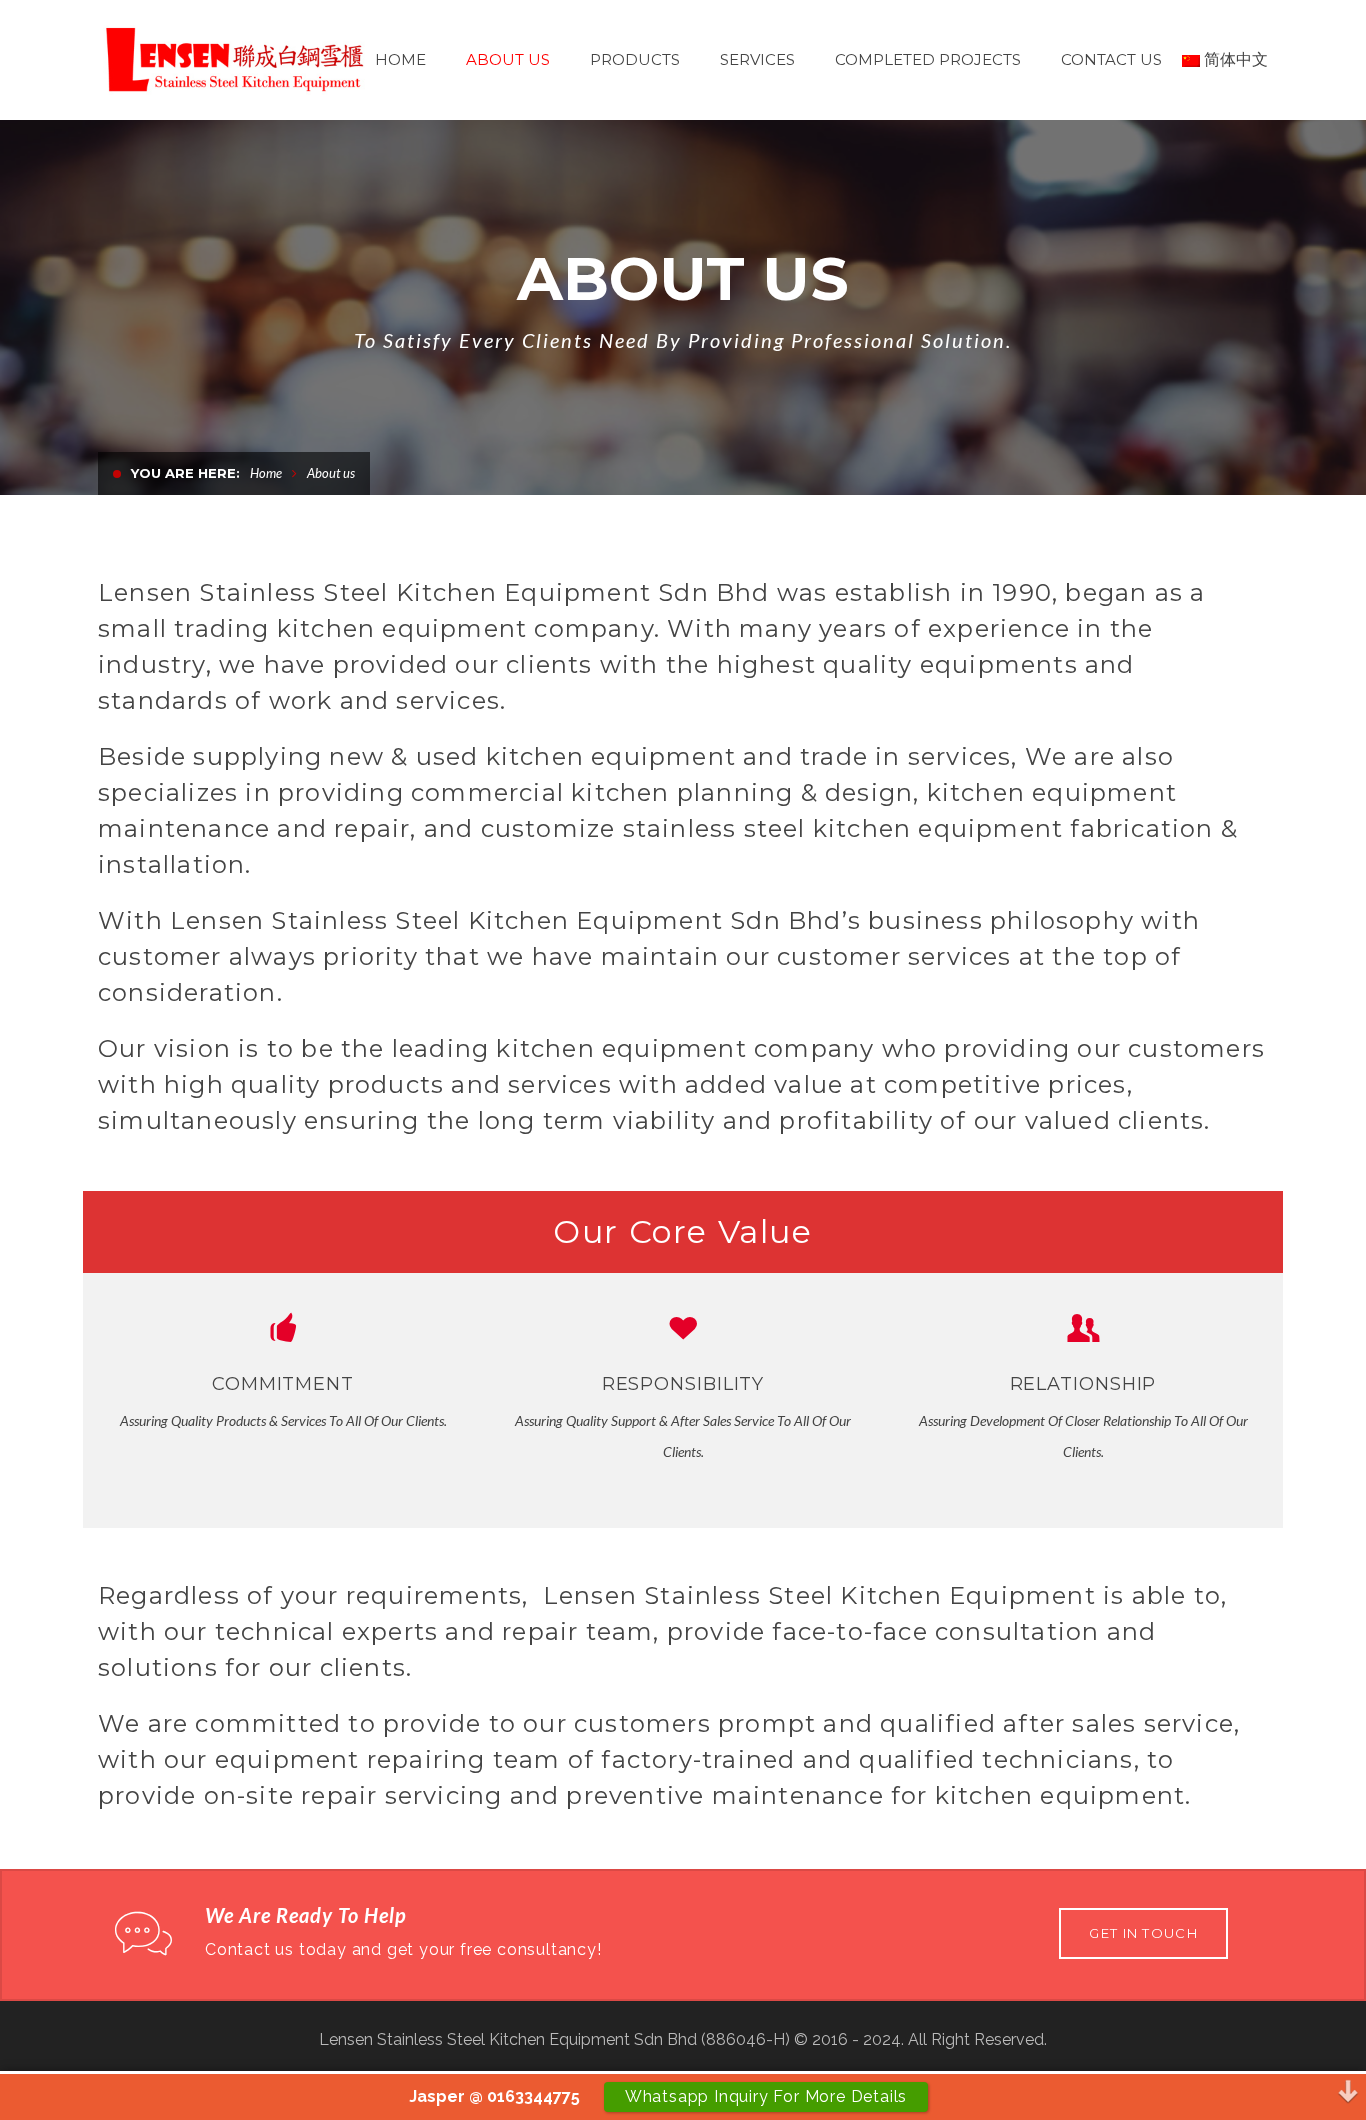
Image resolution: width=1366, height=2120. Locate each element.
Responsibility (683, 1384)
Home (266, 473)
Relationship (1083, 1384)
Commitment (283, 1384)
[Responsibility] (683, 1328)
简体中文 (1236, 59)
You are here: (185, 473)
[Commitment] (283, 1328)
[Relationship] (1083, 1328)
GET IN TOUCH (1143, 1933)
